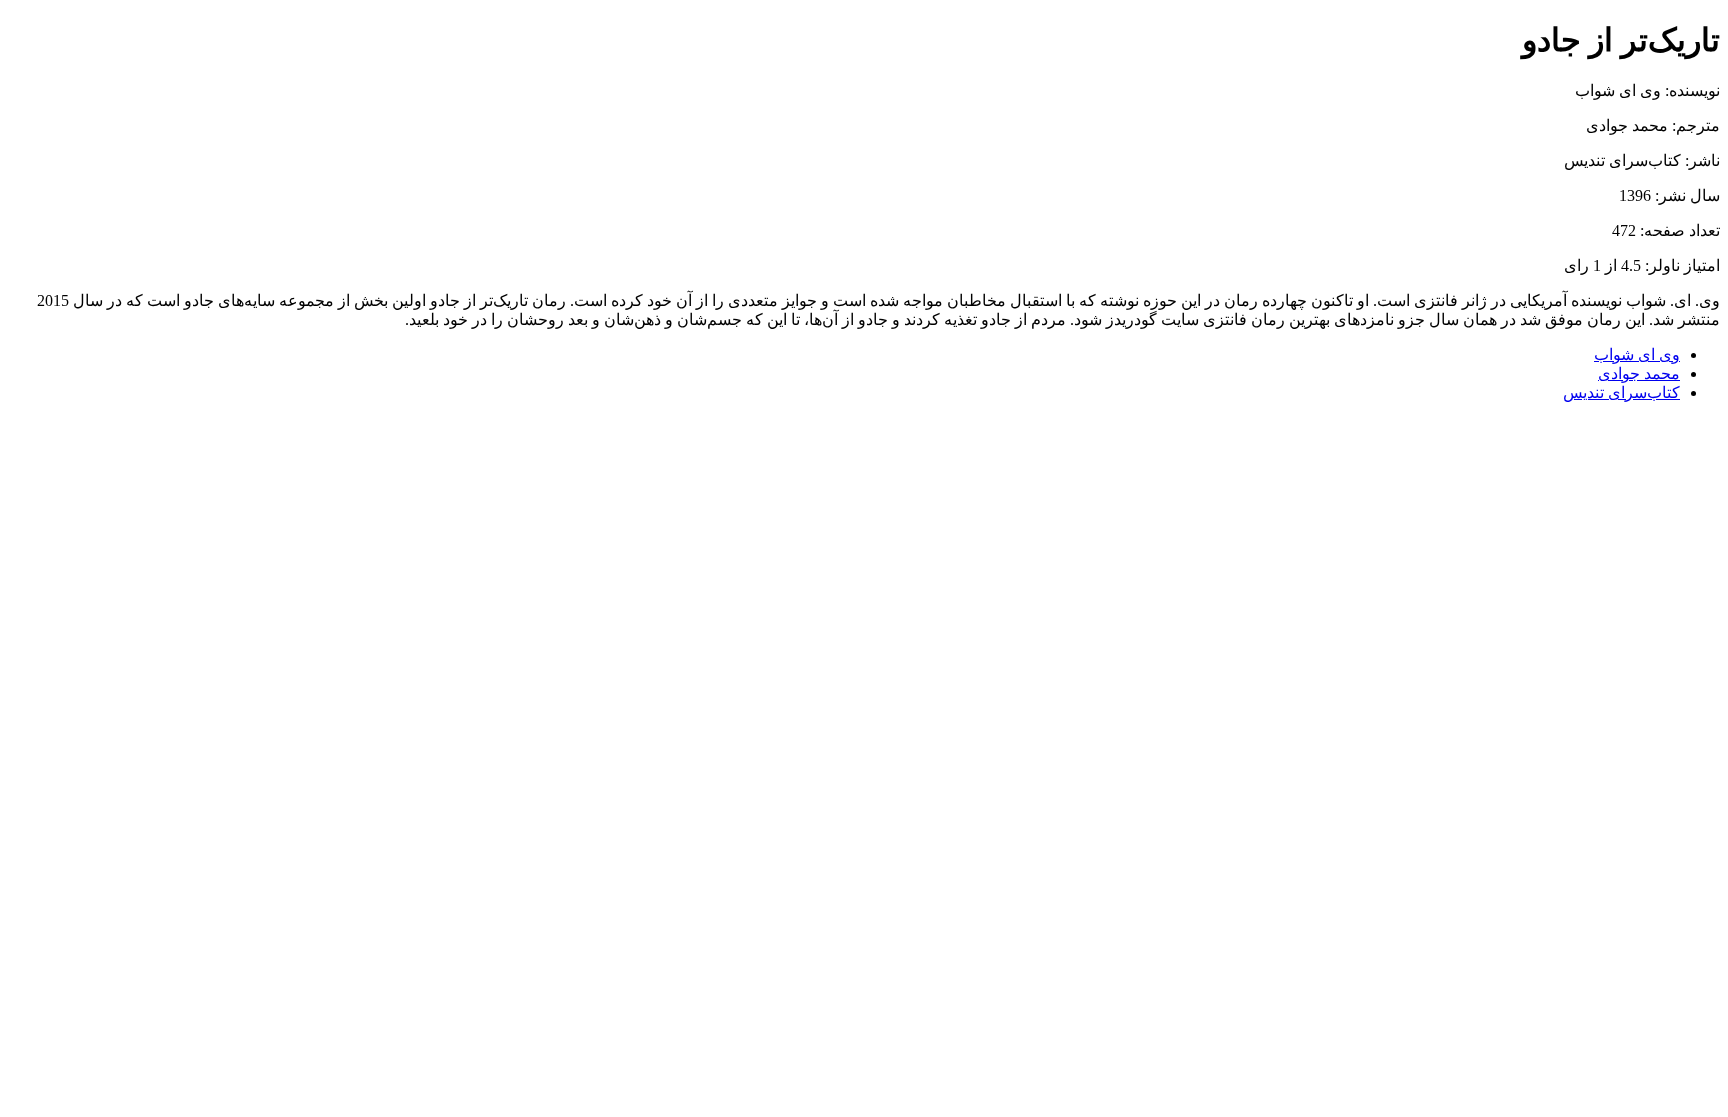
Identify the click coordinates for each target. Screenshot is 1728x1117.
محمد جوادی (1639, 373)
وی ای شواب (1637, 354)
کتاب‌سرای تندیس (1621, 392)
